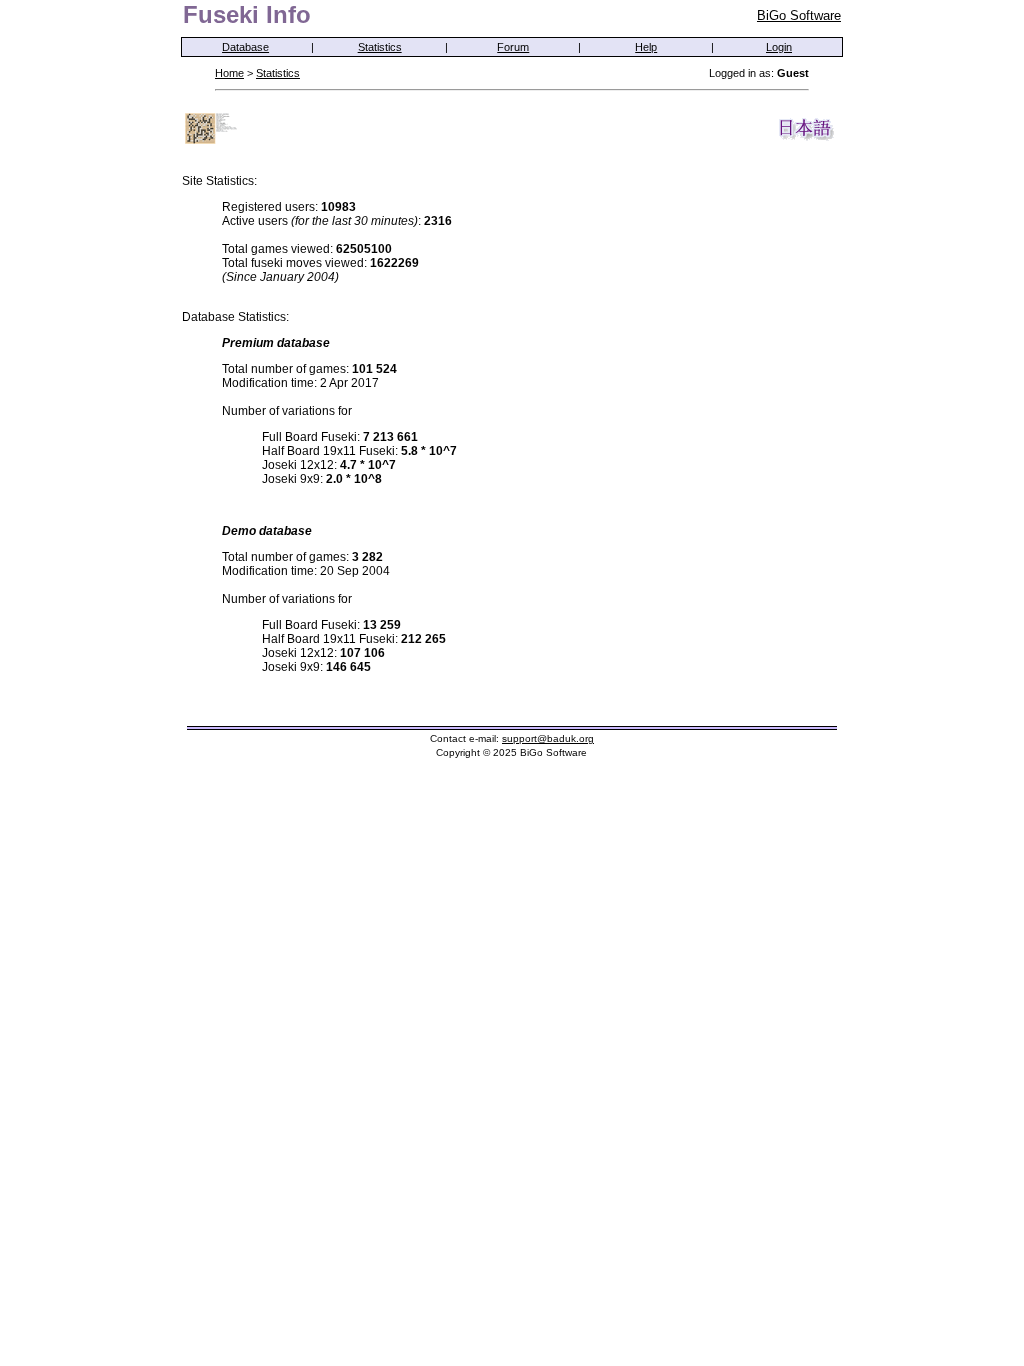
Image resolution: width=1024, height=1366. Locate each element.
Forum (513, 47)
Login (779, 47)
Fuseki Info (247, 14)
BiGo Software (799, 15)
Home (229, 73)
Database (245, 47)
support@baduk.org (548, 738)
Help (646, 47)
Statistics (380, 47)
